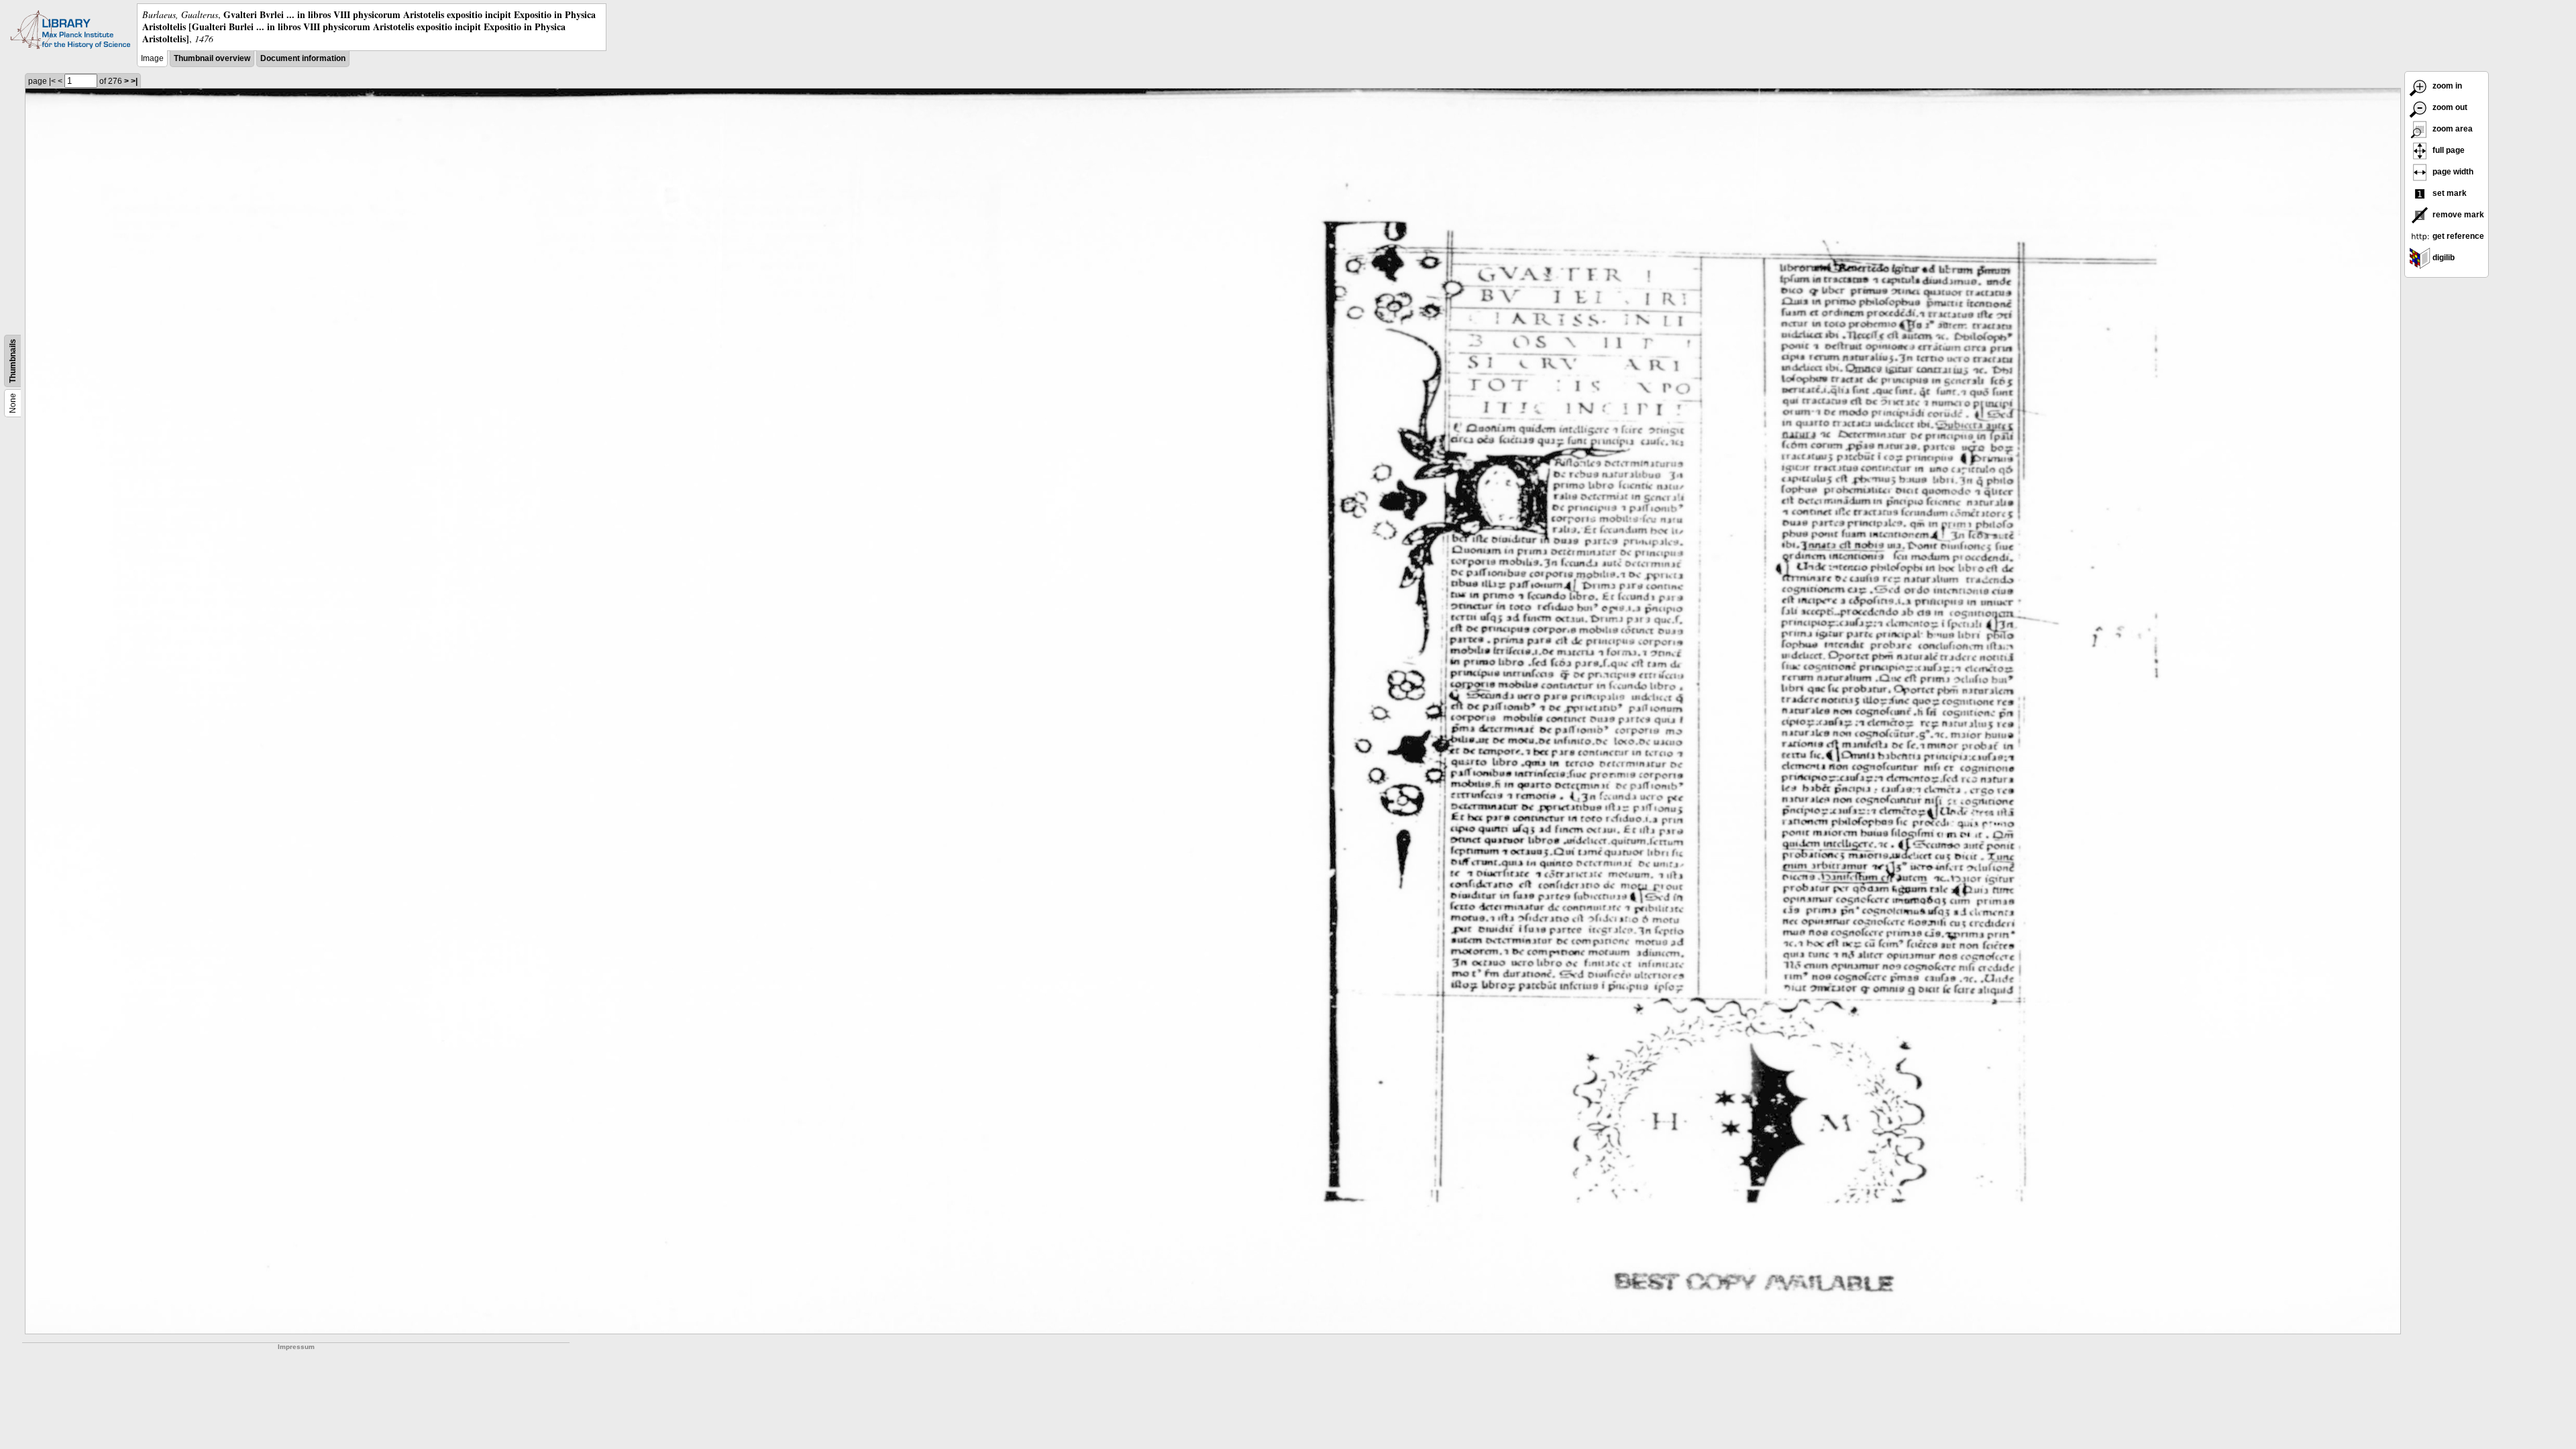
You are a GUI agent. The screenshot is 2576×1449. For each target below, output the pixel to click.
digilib (2443, 258)
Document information (303, 58)
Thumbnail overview (212, 58)
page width (2452, 172)
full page (2448, 150)
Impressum (296, 1347)
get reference (2457, 236)
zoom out (2449, 107)
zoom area (2452, 129)
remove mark (2457, 215)
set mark (2449, 193)
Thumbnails (13, 361)
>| (134, 81)
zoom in (2446, 86)
